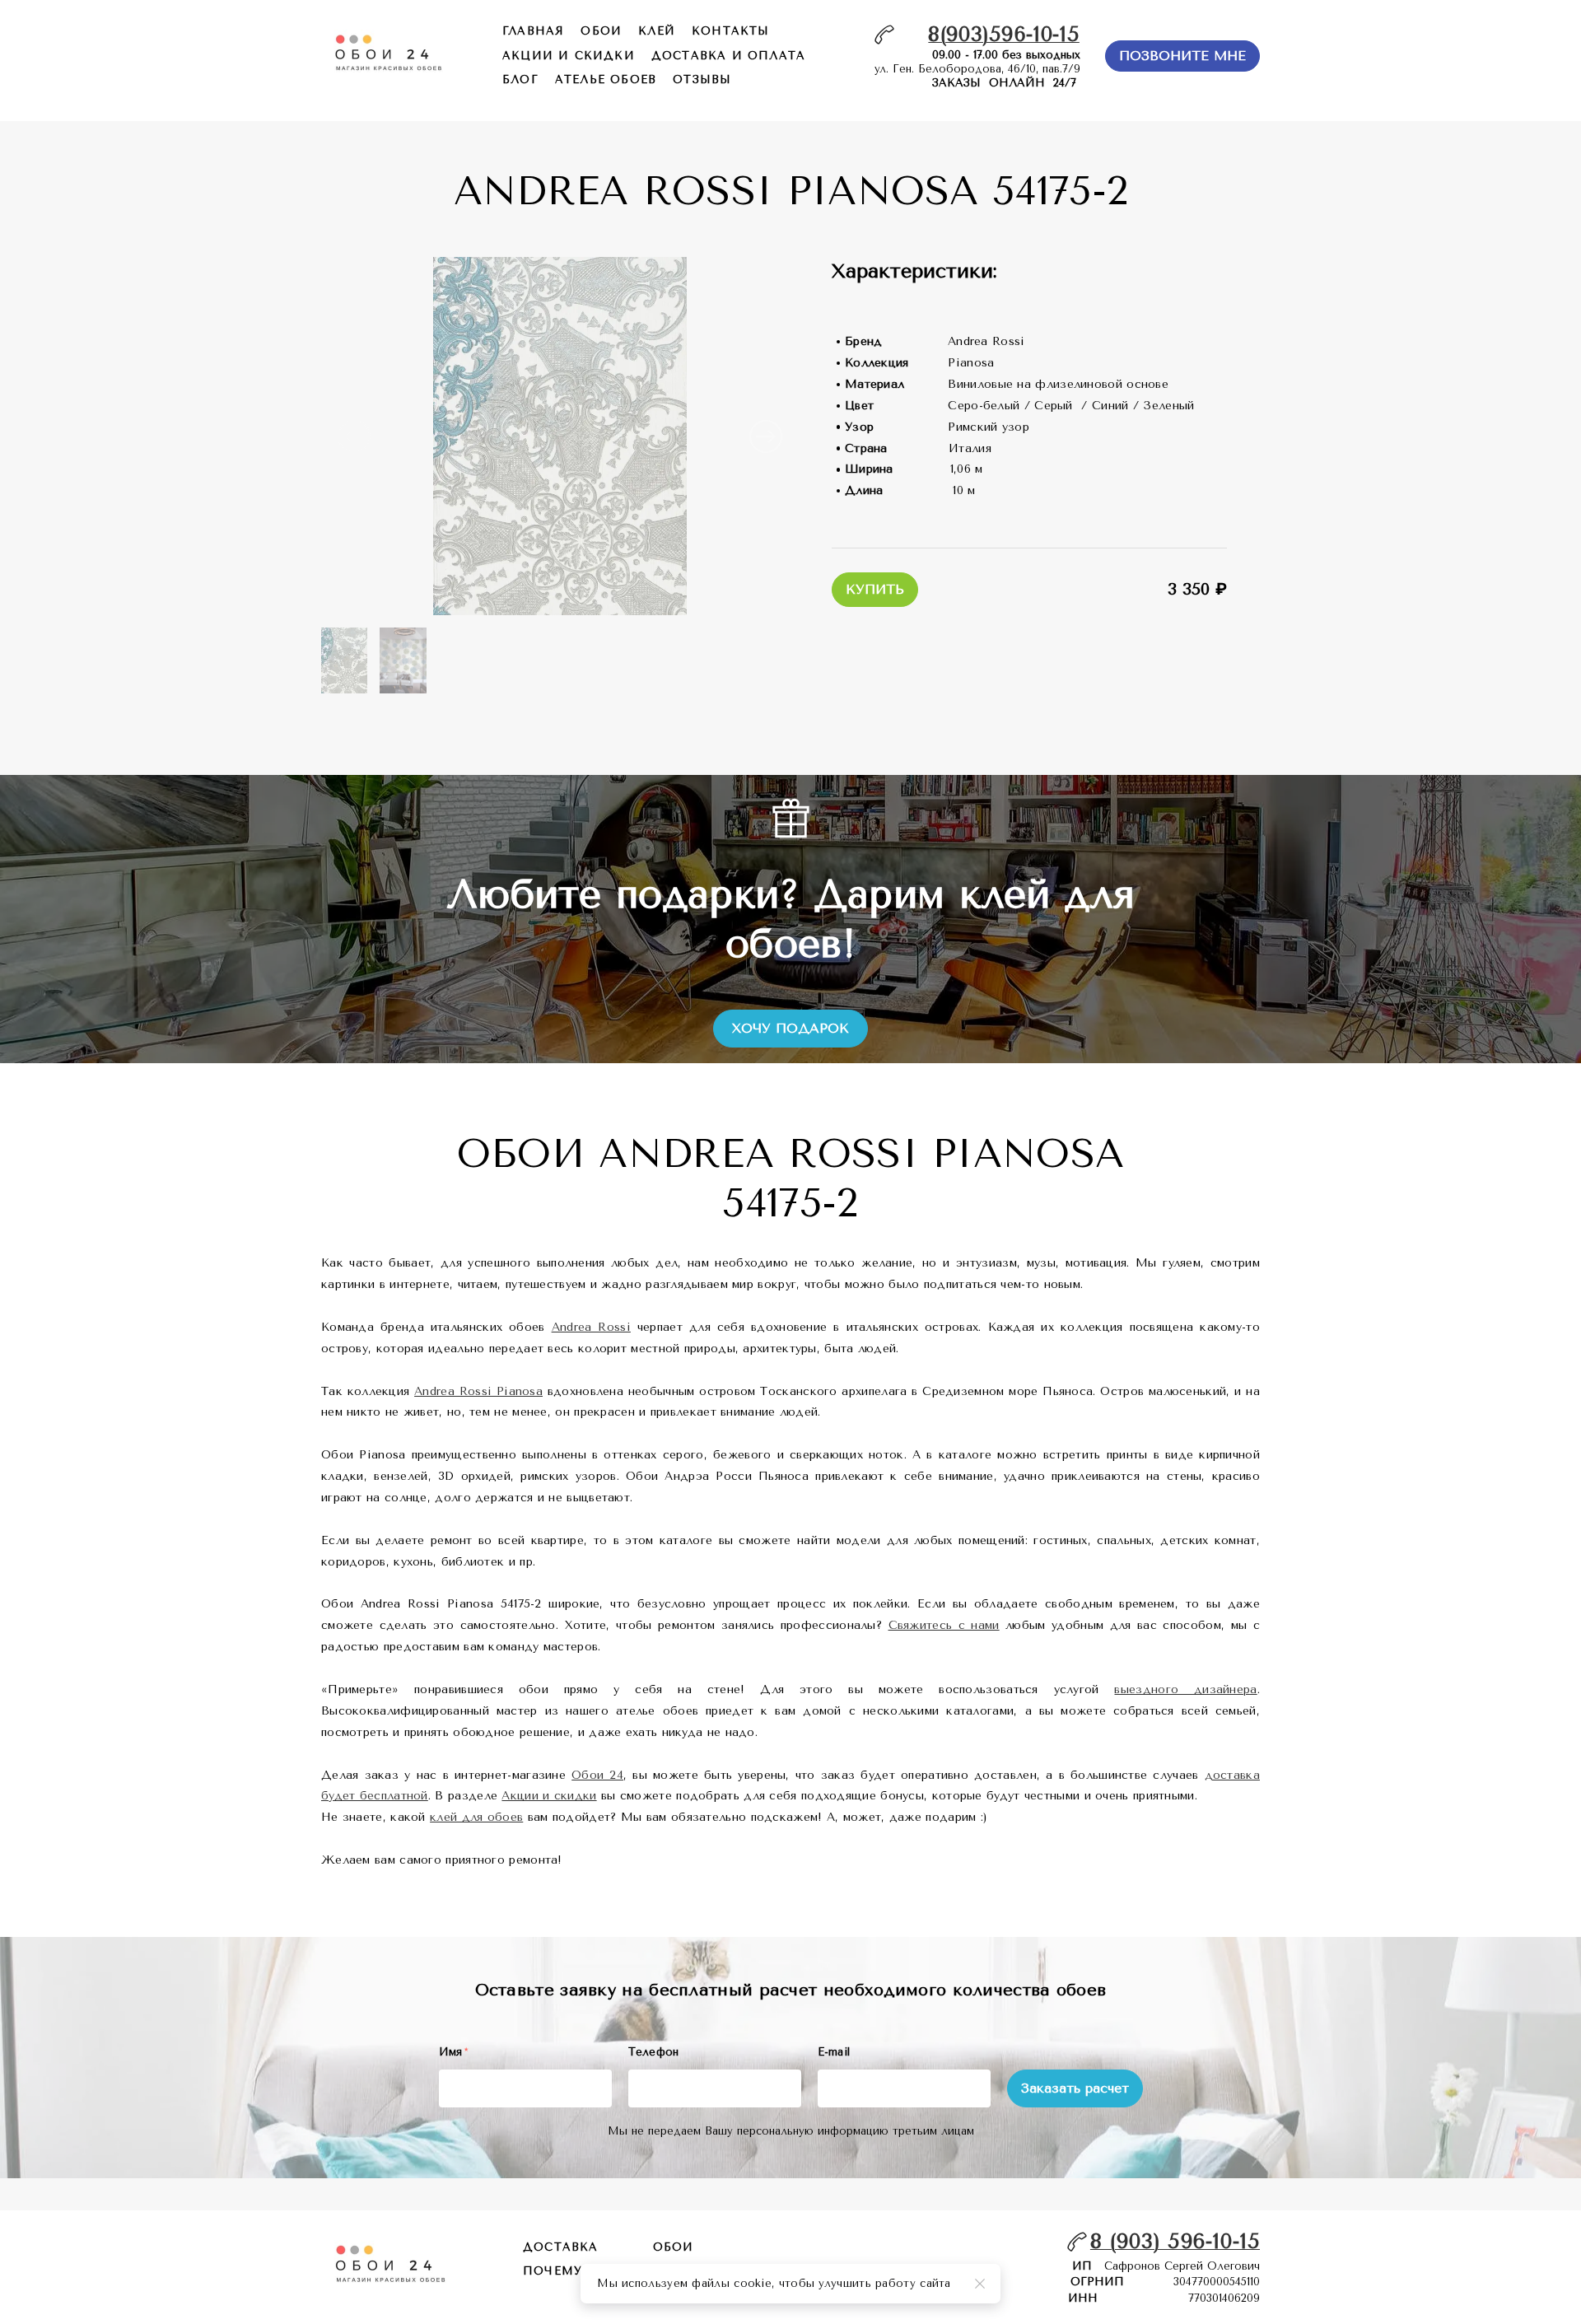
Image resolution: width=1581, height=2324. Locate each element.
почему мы (567, 2271)
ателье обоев (606, 79)
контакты (731, 31)
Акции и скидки (549, 1796)
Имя (454, 2052)
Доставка (561, 2247)
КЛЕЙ (657, 31)
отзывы (702, 79)
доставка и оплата (728, 56)
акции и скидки (569, 56)
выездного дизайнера (1185, 1689)
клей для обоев (476, 1817)
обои (601, 31)
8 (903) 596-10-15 (1175, 2241)
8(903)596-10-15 (1004, 34)
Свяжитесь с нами (944, 1625)
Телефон (654, 2052)
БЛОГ (520, 79)
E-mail (834, 2052)
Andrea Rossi (591, 1327)
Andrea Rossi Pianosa (478, 1391)
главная (533, 31)
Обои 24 (597, 1775)
